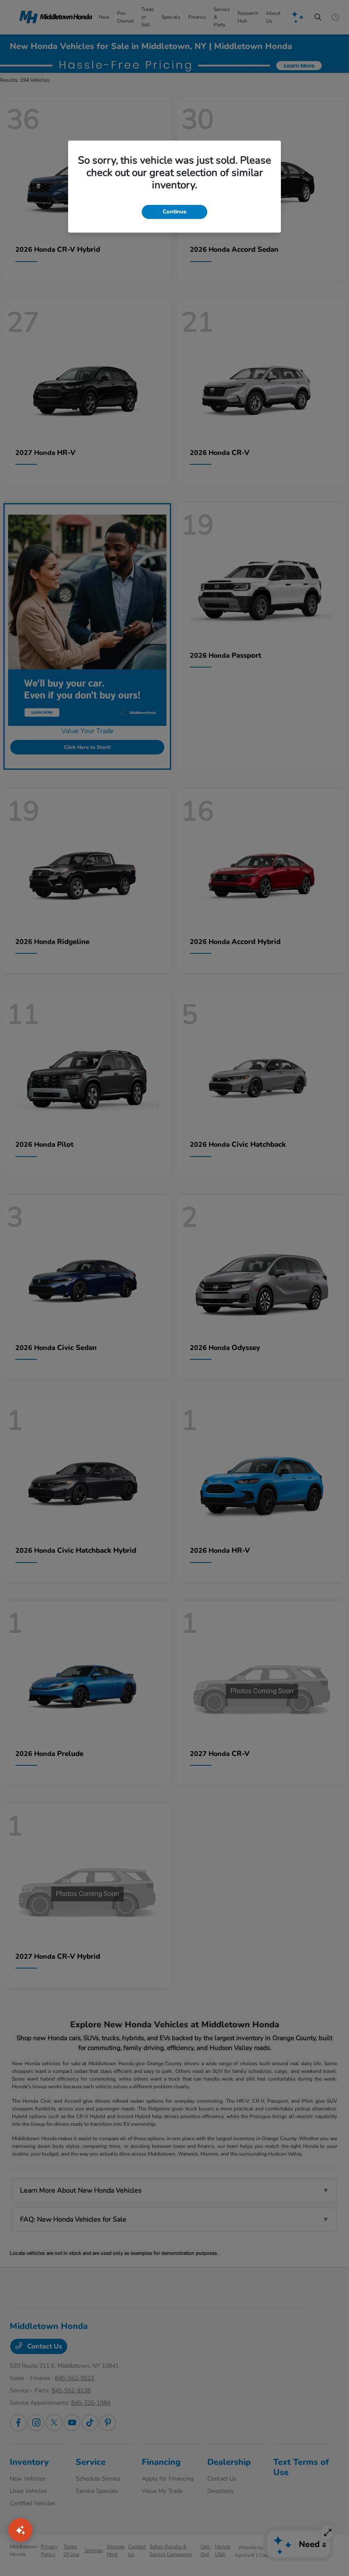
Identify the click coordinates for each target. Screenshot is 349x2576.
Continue (174, 212)
